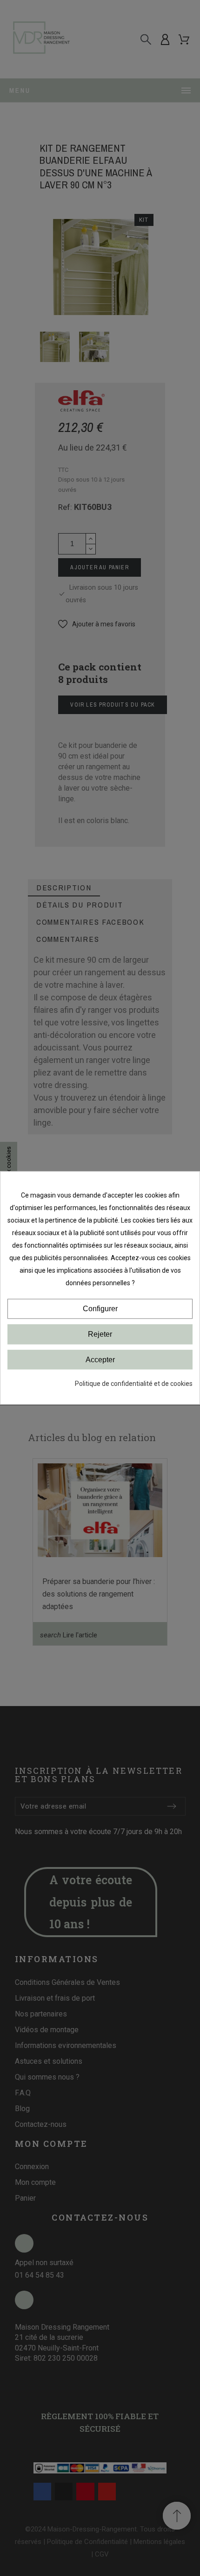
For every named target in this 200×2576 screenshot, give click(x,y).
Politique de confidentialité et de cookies (134, 1384)
